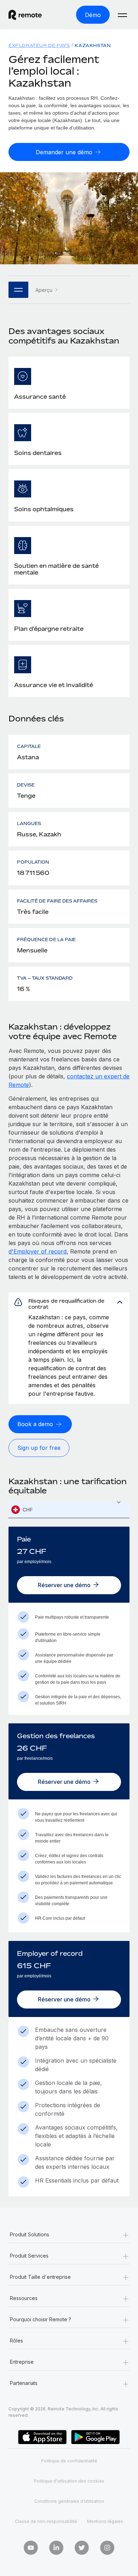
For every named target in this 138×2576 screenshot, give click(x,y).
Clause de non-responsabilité (46, 2521)
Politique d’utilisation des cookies (69, 2481)
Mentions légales (105, 2521)
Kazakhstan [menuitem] (93, 45)
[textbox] (69, 1510)
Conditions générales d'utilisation (69, 2501)
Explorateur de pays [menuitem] (39, 45)
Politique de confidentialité (69, 2461)
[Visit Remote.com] (31, 15)
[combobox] (69, 1510)
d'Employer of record (38, 1251)
